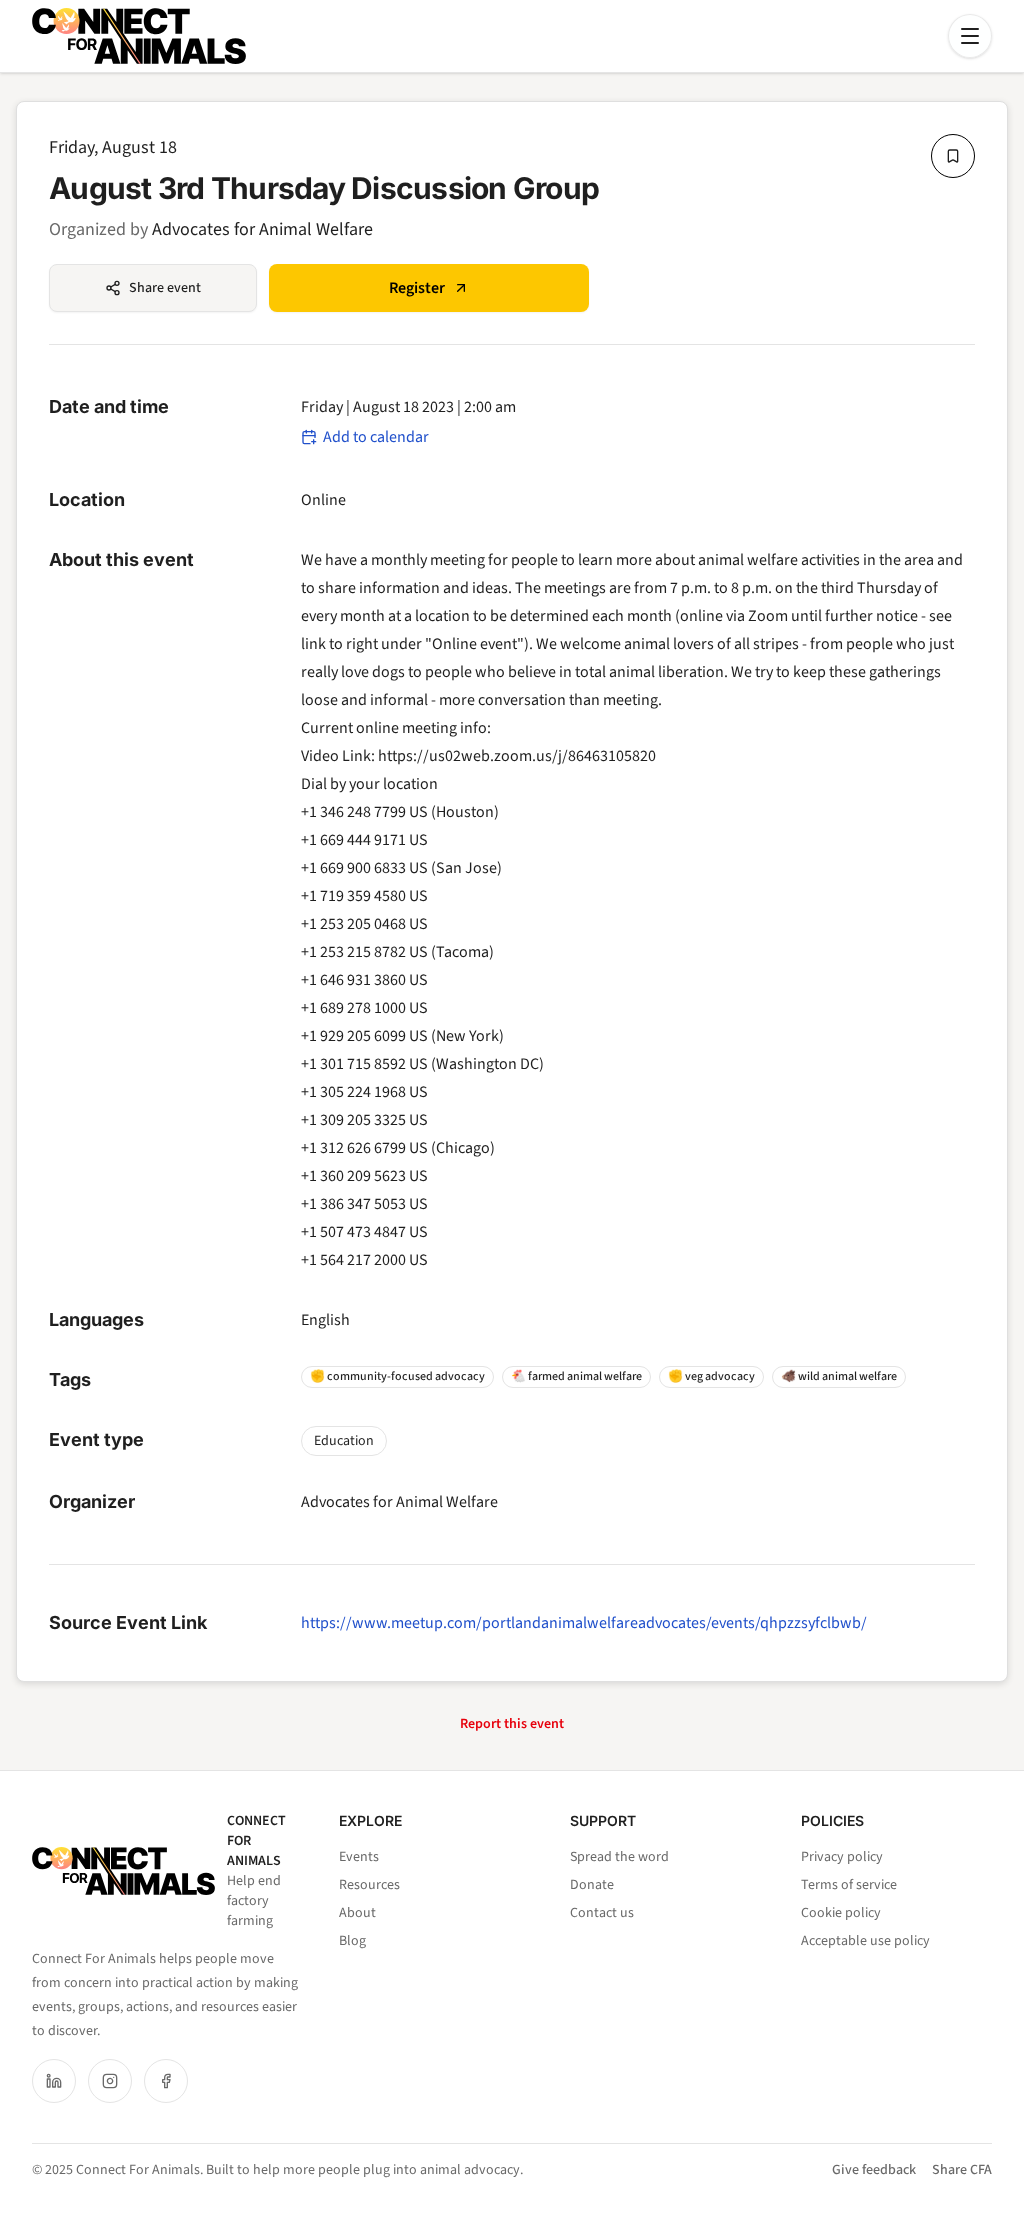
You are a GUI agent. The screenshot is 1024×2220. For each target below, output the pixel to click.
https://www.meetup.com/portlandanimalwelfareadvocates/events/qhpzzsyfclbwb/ (584, 1623)
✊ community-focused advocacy (397, 1376)
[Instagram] (110, 2081)
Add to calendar (376, 437)
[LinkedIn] (54, 2081)
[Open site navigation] (970, 36)
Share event (165, 288)
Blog (352, 1941)
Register (417, 288)
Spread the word (619, 1857)
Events (359, 1857)
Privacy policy (842, 1857)
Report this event (512, 1724)
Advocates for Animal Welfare (262, 229)
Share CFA (962, 2170)
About (357, 1913)
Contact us (602, 1913)
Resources (369, 1885)
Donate (592, 1885)
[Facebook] (166, 2081)
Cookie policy (841, 1913)
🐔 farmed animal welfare (576, 1376)
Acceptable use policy (865, 1941)
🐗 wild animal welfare (839, 1376)
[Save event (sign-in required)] (953, 156)
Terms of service (849, 1885)
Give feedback (874, 2170)
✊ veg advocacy (711, 1376)
